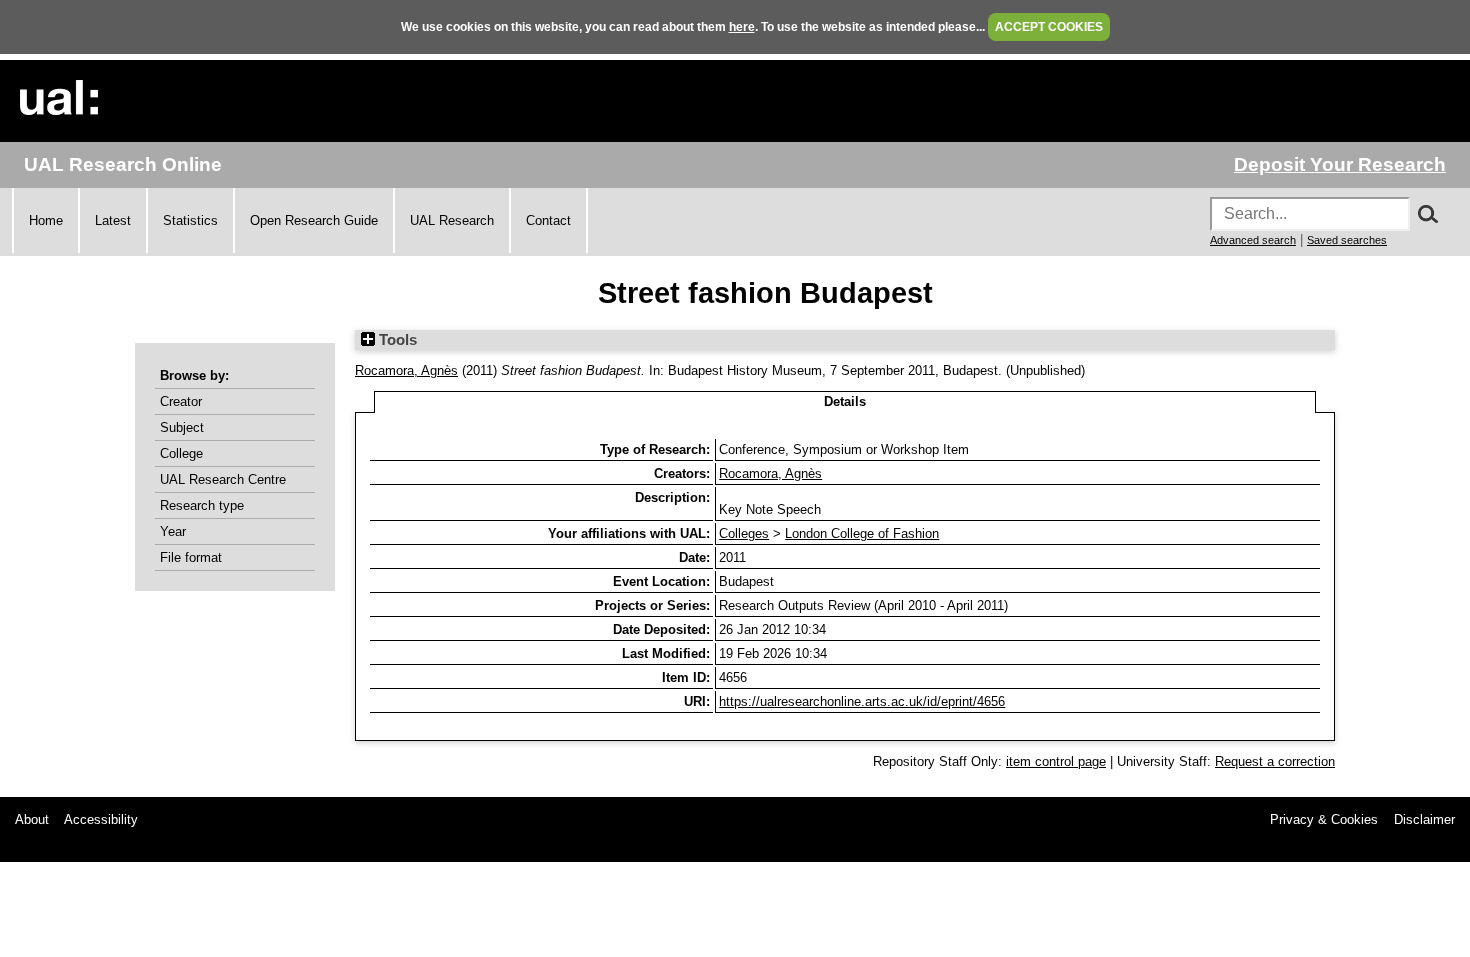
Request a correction (1275, 761)
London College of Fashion (862, 533)
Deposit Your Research (1340, 164)
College (181, 453)
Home (46, 220)
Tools (396, 340)
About (32, 819)
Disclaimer (1424, 819)
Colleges (744, 533)
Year (173, 531)
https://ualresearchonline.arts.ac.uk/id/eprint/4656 (862, 701)
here (742, 27)
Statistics (190, 220)
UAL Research (452, 220)
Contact (548, 220)
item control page (1056, 761)
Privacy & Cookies (1324, 819)
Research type (202, 505)
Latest (113, 220)
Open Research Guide (314, 220)
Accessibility (101, 819)
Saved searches (1347, 240)
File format (191, 557)
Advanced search (1253, 240)
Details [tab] (845, 401)
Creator (181, 401)
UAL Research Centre (223, 479)
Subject (182, 427)
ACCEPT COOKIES (1049, 27)
